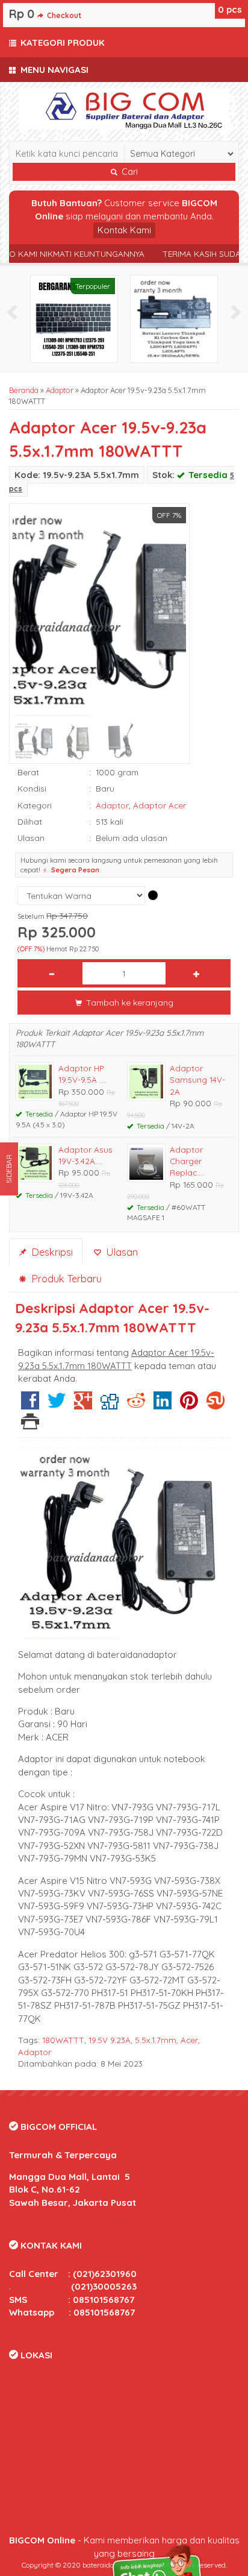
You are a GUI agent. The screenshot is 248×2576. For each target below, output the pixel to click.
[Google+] (83, 1405)
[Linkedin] (163, 1405)
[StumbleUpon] (215, 1405)
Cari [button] (129, 172)
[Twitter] (57, 1405)
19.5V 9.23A (110, 2040)
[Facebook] (30, 1405)
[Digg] (110, 1405)
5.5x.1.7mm (156, 2040)
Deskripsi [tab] (51, 1252)
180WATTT (63, 2040)
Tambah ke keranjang (129, 1002)
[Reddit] (136, 1405)
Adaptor (60, 390)
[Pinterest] (189, 1405)
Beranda (24, 390)
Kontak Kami (124, 230)
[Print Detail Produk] (30, 1425)
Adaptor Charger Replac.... (187, 1161)
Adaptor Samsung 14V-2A (197, 1080)
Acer (189, 2040)
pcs (230, 9)
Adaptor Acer (160, 805)
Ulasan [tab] (120, 1252)
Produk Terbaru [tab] (65, 1278)
